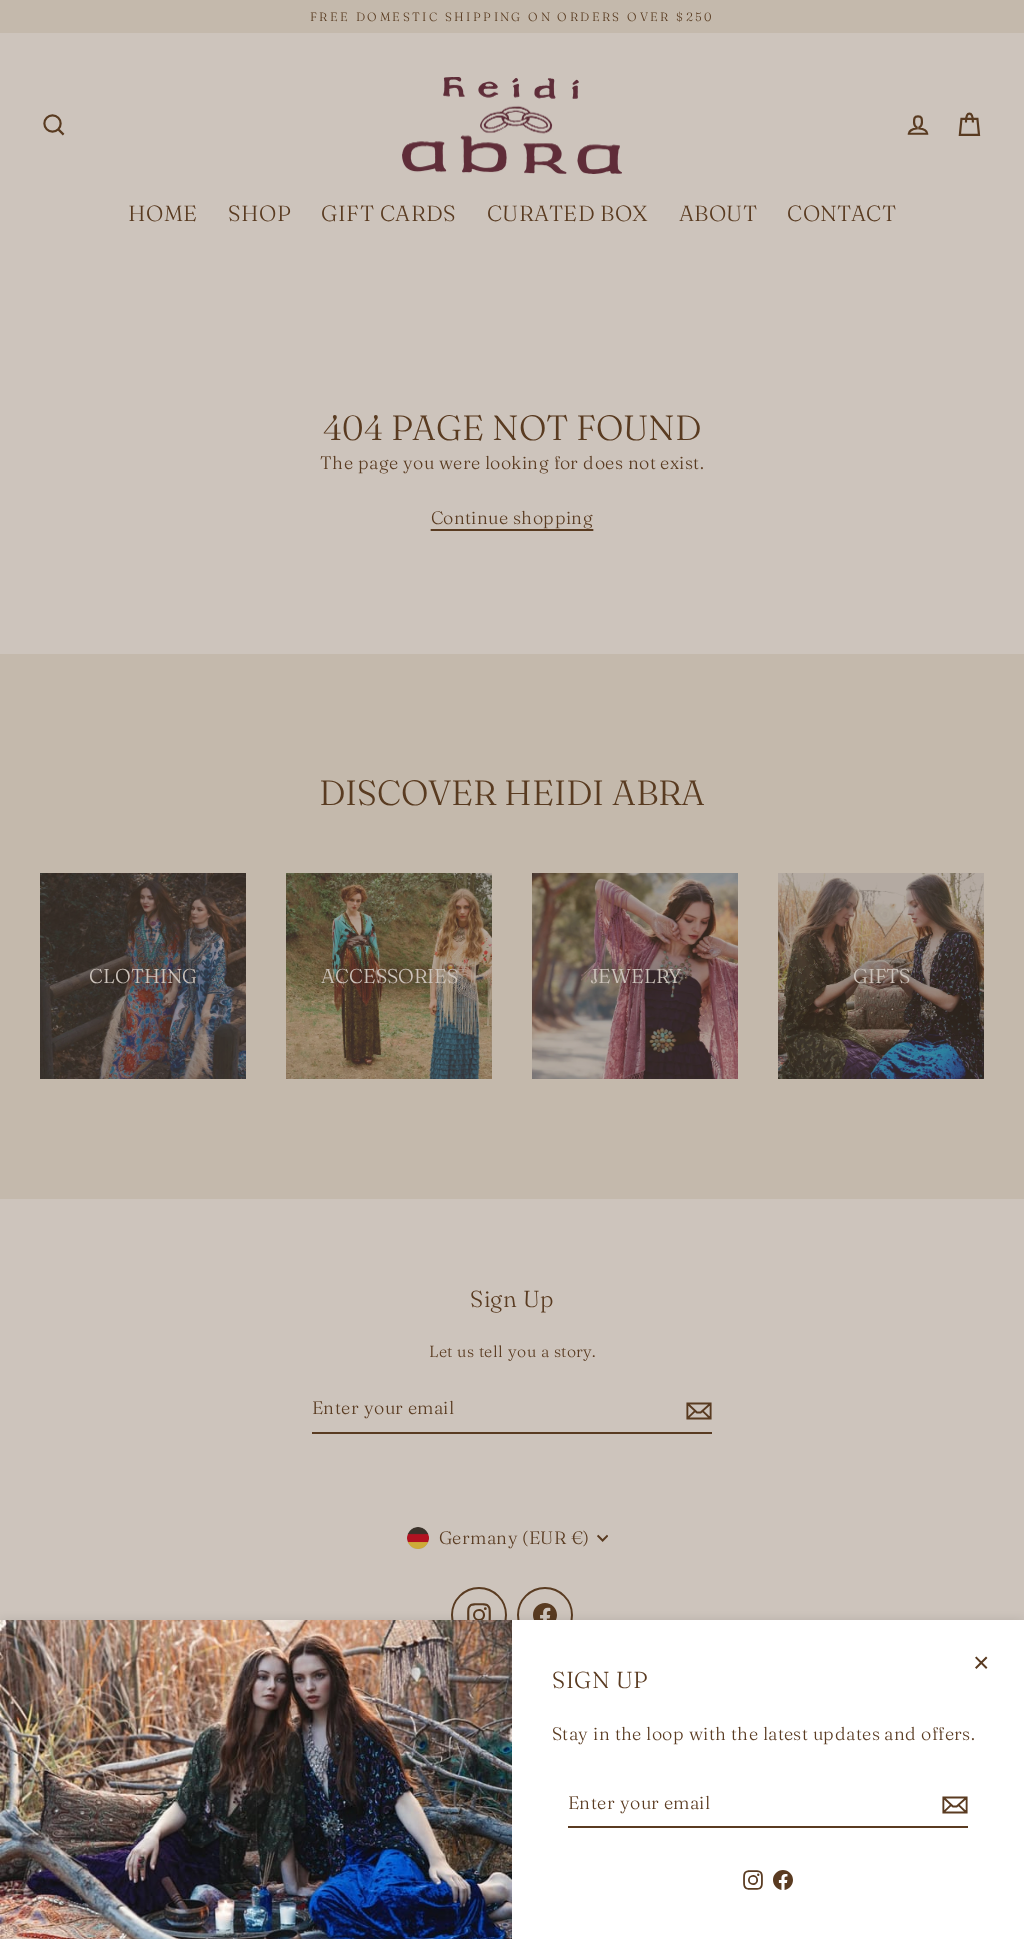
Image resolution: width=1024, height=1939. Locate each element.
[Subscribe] (952, 1804)
